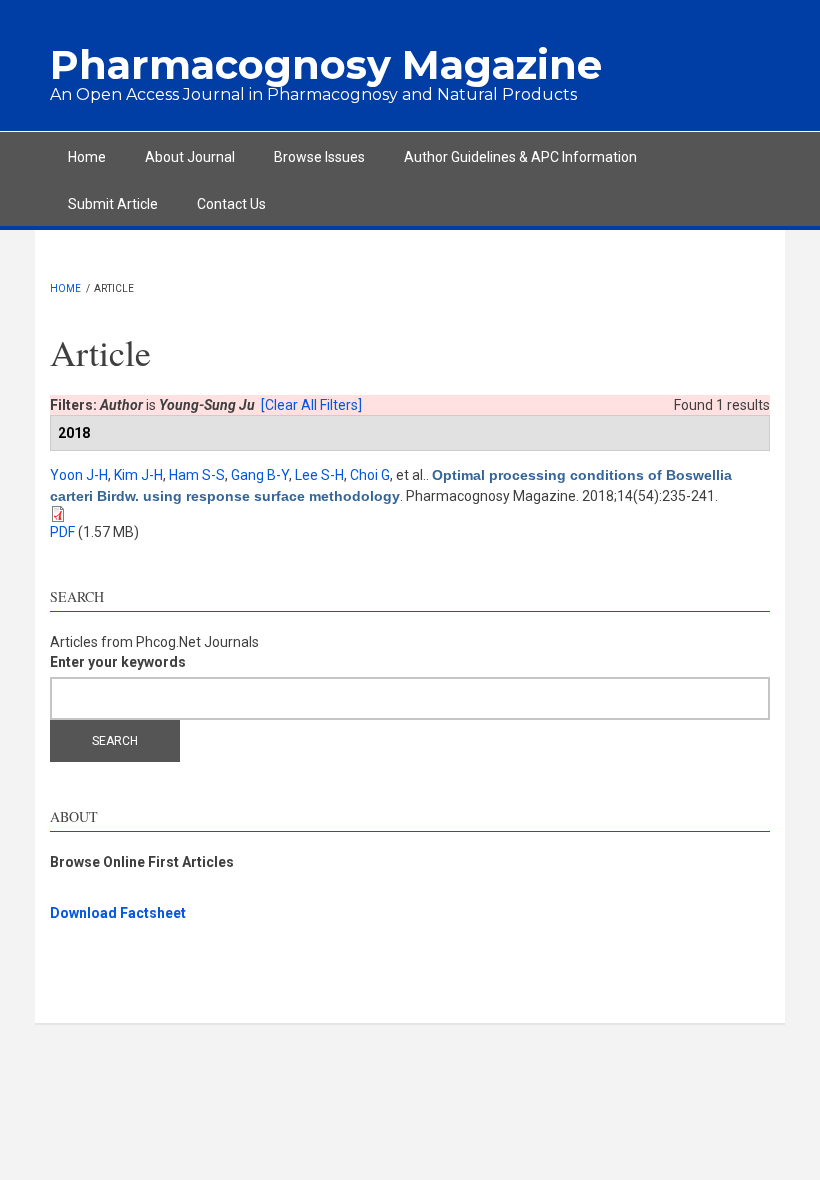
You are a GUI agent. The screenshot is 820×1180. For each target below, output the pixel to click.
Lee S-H (319, 475)
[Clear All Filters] (311, 405)
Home (87, 157)
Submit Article (113, 204)
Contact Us (231, 204)
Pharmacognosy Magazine (326, 64)
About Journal (190, 157)
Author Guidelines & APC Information (520, 157)
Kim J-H (138, 475)
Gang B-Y (260, 475)
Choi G (370, 475)
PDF (62, 532)
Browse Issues (319, 157)
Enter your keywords (118, 662)
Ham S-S (197, 475)
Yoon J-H (79, 475)
